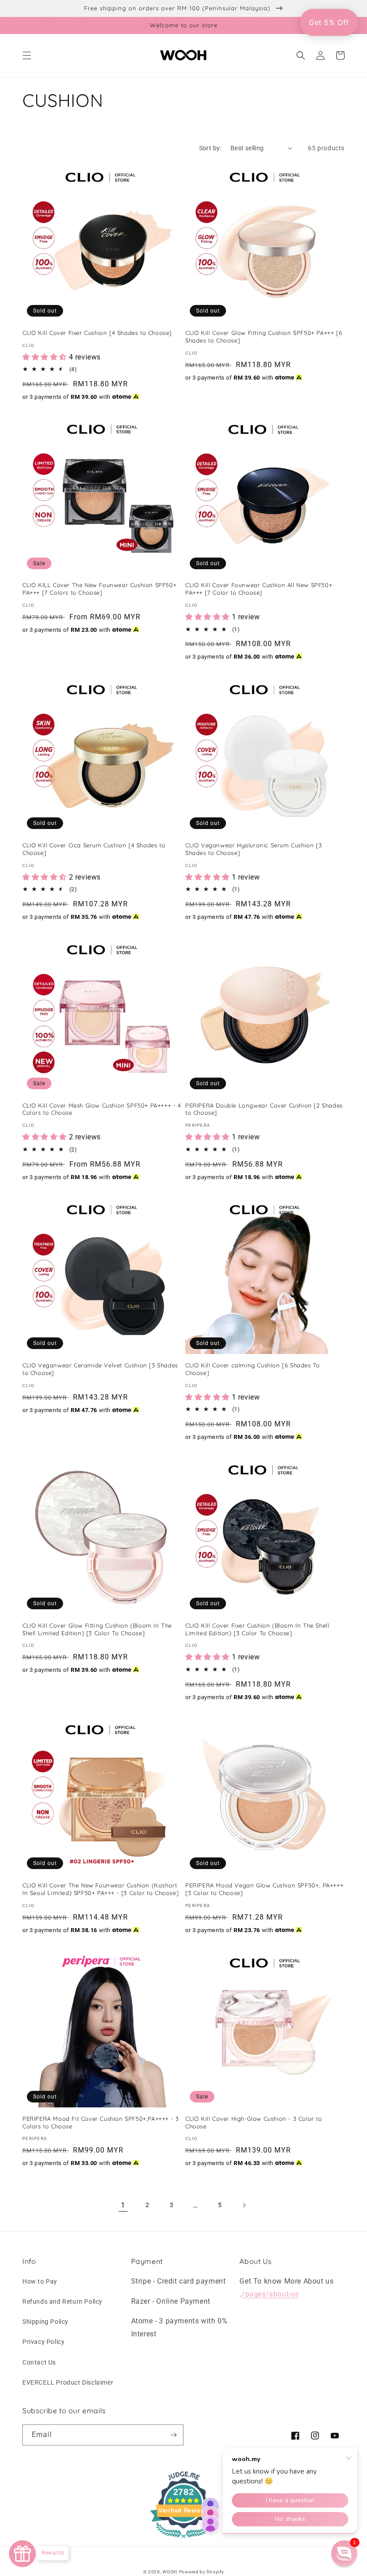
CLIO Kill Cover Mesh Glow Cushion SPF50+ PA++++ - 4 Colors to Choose (102, 1109)
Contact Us (39, 2362)
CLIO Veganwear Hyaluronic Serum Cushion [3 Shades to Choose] (254, 849)
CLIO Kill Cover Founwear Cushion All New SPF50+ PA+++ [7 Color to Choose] (259, 589)
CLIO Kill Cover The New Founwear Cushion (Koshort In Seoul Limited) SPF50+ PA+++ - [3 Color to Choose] (100, 1889)
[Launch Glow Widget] (22, 2554)
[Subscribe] (173, 2435)
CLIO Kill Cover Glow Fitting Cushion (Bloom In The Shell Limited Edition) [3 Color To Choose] (97, 1629)
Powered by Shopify (202, 2572)
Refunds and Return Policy (62, 2301)
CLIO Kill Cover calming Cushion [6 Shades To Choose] (252, 1369)
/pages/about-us (270, 2294)
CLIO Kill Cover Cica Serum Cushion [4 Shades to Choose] (94, 849)
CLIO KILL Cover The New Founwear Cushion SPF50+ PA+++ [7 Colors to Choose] (99, 589)
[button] (27, 55)
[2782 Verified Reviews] (183, 2540)
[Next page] (244, 2205)
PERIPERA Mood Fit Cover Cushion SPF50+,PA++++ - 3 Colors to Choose (100, 2122)
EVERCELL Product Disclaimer (68, 2382)
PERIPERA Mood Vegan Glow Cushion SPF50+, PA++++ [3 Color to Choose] (264, 1889)
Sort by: (210, 148)
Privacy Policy (43, 2342)
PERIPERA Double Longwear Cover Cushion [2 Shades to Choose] (264, 1109)
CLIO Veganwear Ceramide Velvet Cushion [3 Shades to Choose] (100, 1369)
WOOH (170, 2572)
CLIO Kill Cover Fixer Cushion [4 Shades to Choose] (97, 333)
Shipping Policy (45, 2322)
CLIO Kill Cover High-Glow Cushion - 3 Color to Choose (254, 2122)
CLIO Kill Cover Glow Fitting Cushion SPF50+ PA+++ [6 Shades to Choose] (264, 336)
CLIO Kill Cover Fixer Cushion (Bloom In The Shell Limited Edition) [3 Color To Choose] (257, 1629)
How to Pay (40, 2281)
